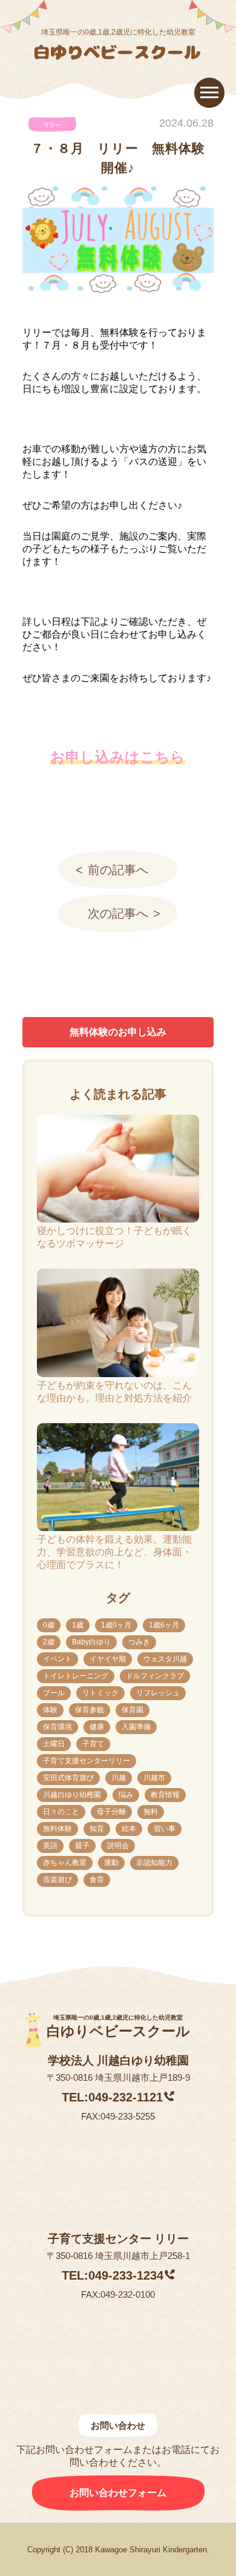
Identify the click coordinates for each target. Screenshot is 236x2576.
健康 (97, 1727)
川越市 (154, 1778)
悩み (126, 1795)
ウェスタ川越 (165, 1659)
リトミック (100, 1693)
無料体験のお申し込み (118, 1032)
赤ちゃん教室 (65, 1863)
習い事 (165, 1829)
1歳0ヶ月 (116, 1625)
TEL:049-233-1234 (113, 2275)
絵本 (129, 1829)
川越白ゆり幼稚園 (72, 1795)
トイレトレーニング (76, 1676)
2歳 (49, 1642)
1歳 (78, 1625)
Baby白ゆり (91, 1642)
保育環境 (57, 1727)
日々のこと (61, 1812)
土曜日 (54, 1744)
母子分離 (111, 1812)
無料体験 (57, 1829)
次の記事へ (118, 913)
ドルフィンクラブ (155, 1676)
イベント (57, 1659)
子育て (93, 1744)
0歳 (49, 1625)
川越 (119, 1778)
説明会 (118, 1846)
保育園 (133, 1710)
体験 (50, 1710)
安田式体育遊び (68, 1778)
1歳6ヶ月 (164, 1625)
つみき (139, 1642)
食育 (97, 1880)
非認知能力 (154, 1863)
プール (54, 1693)
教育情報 (165, 1795)
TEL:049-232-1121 (112, 2097)
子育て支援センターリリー (87, 1761)
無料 (151, 1812)
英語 (50, 1846)
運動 (111, 1863)
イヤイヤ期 (108, 1659)
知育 (97, 1829)
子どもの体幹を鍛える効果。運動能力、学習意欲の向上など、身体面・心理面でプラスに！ (114, 1552)
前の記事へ (118, 870)
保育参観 (90, 1710)
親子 (82, 1846)
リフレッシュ (158, 1693)
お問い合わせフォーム (118, 2493)
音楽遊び (57, 1880)
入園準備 (136, 1727)
